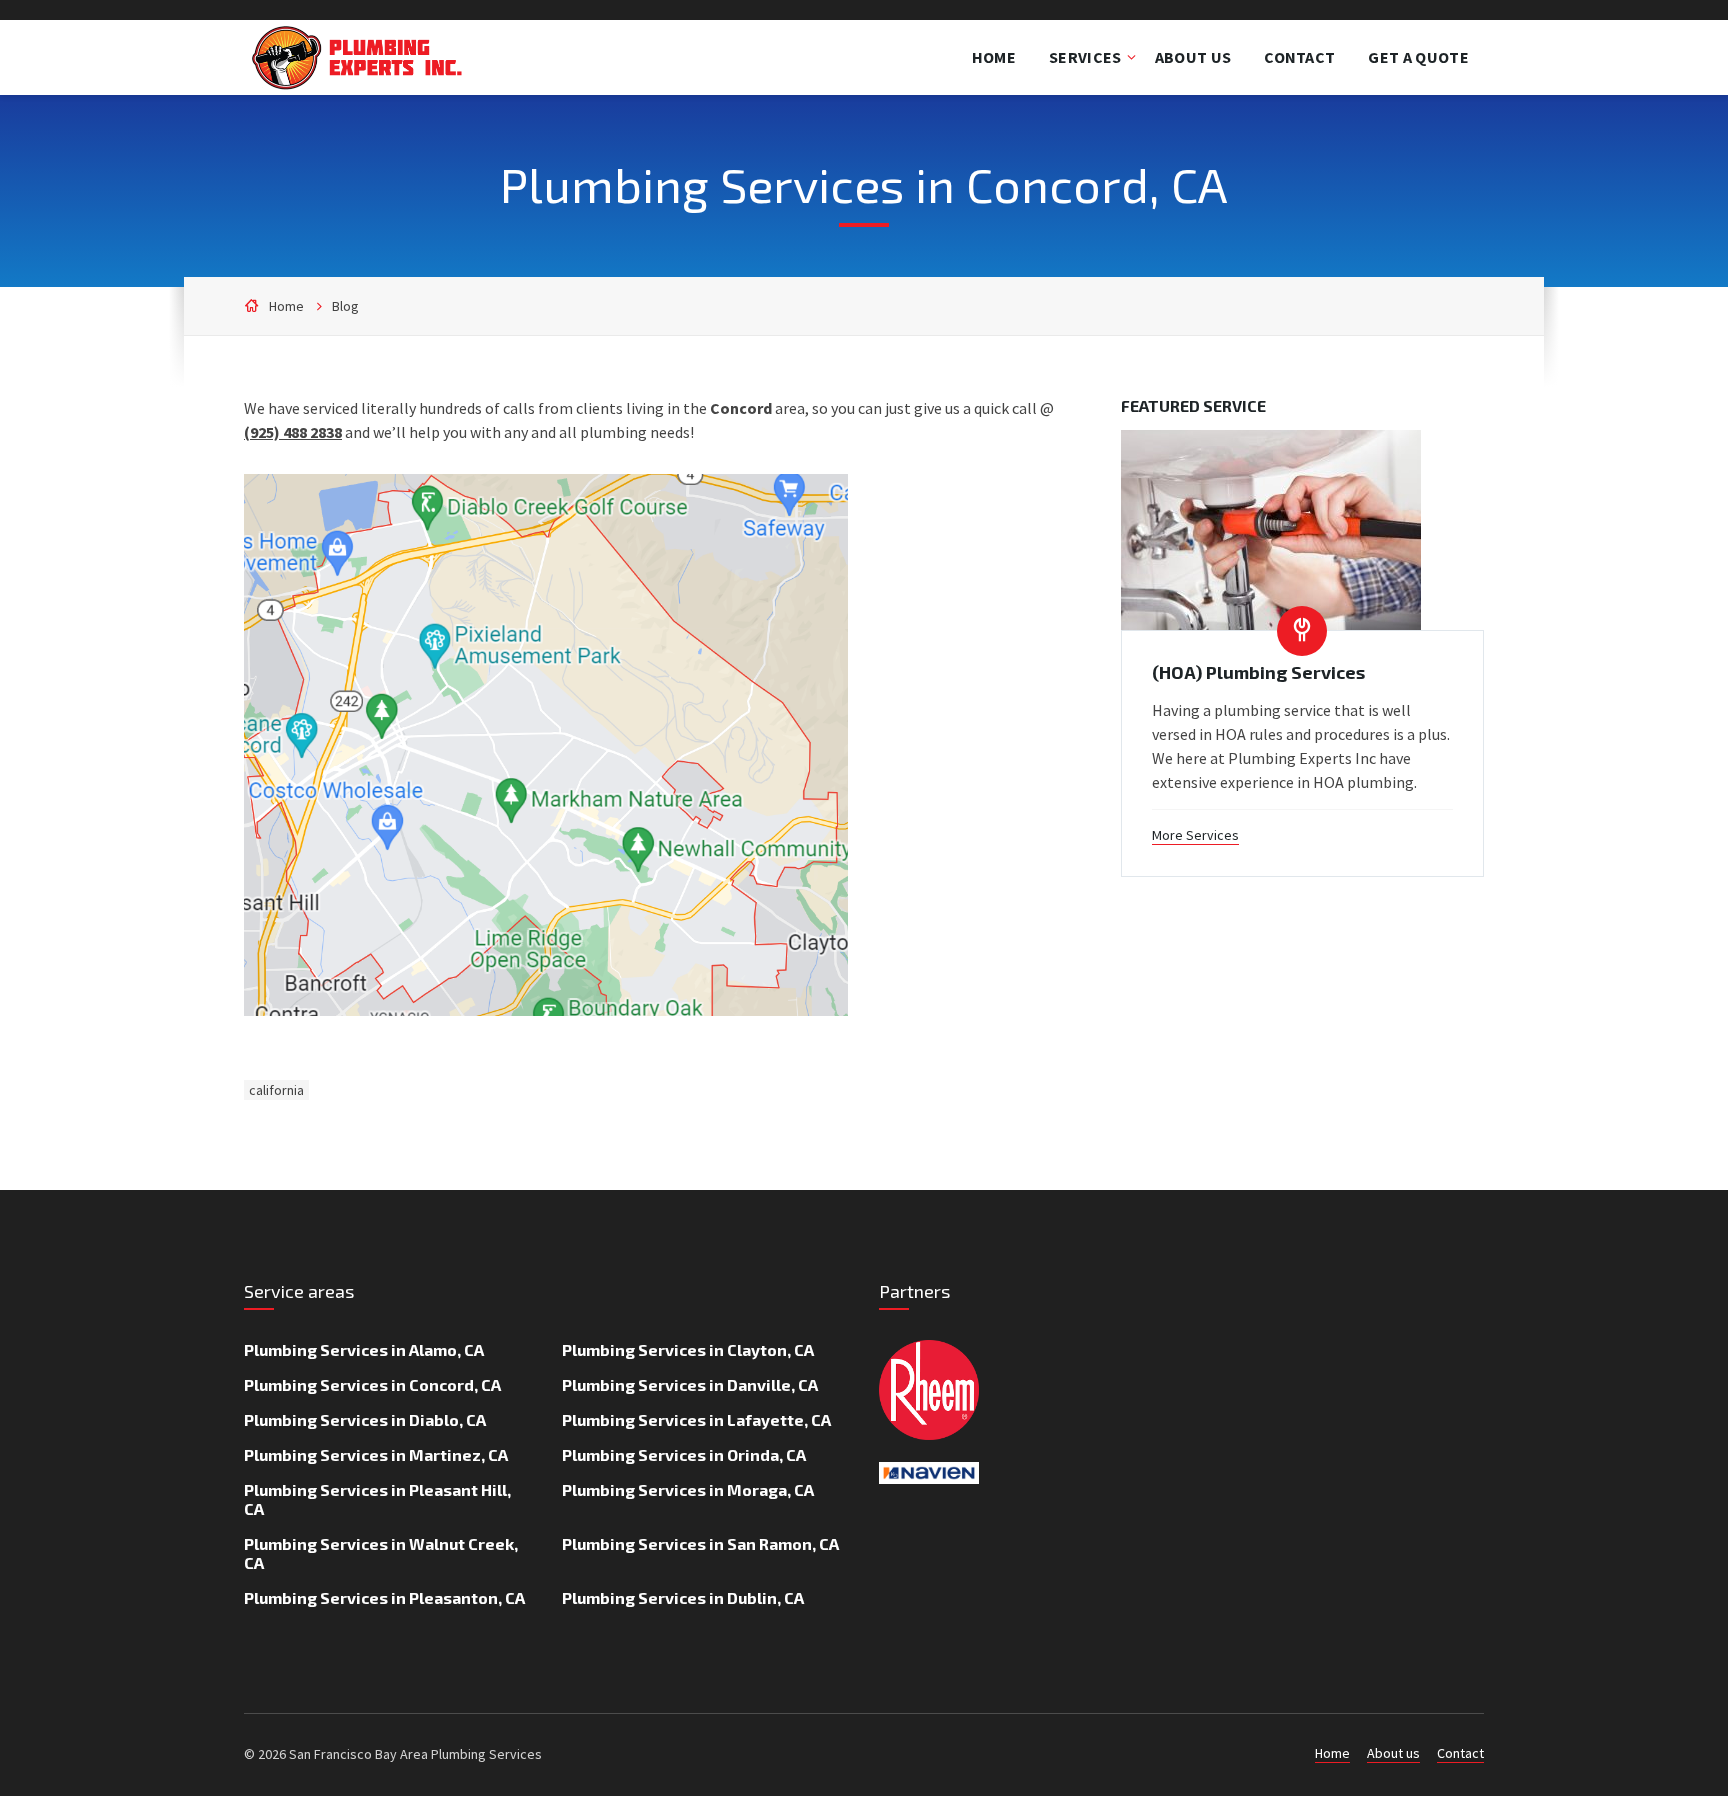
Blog (345, 306)
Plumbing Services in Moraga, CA (688, 1489)
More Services (1195, 835)
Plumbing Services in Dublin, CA (683, 1597)
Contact (1460, 1753)
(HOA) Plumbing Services (1258, 672)
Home (286, 306)
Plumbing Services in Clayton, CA (688, 1349)
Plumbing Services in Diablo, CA (365, 1419)
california (276, 1090)
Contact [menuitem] (1299, 57)
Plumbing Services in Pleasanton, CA (384, 1597)
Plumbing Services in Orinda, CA (684, 1454)
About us (1393, 1753)
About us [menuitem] (1193, 57)
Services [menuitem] (1085, 57)
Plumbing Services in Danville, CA (690, 1384)
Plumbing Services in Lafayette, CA (696, 1419)
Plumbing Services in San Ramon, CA (700, 1543)
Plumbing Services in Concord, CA (372, 1384)
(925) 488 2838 (293, 432)
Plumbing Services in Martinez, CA (376, 1454)
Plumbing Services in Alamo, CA (364, 1349)
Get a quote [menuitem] (1418, 57)
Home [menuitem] (994, 57)
